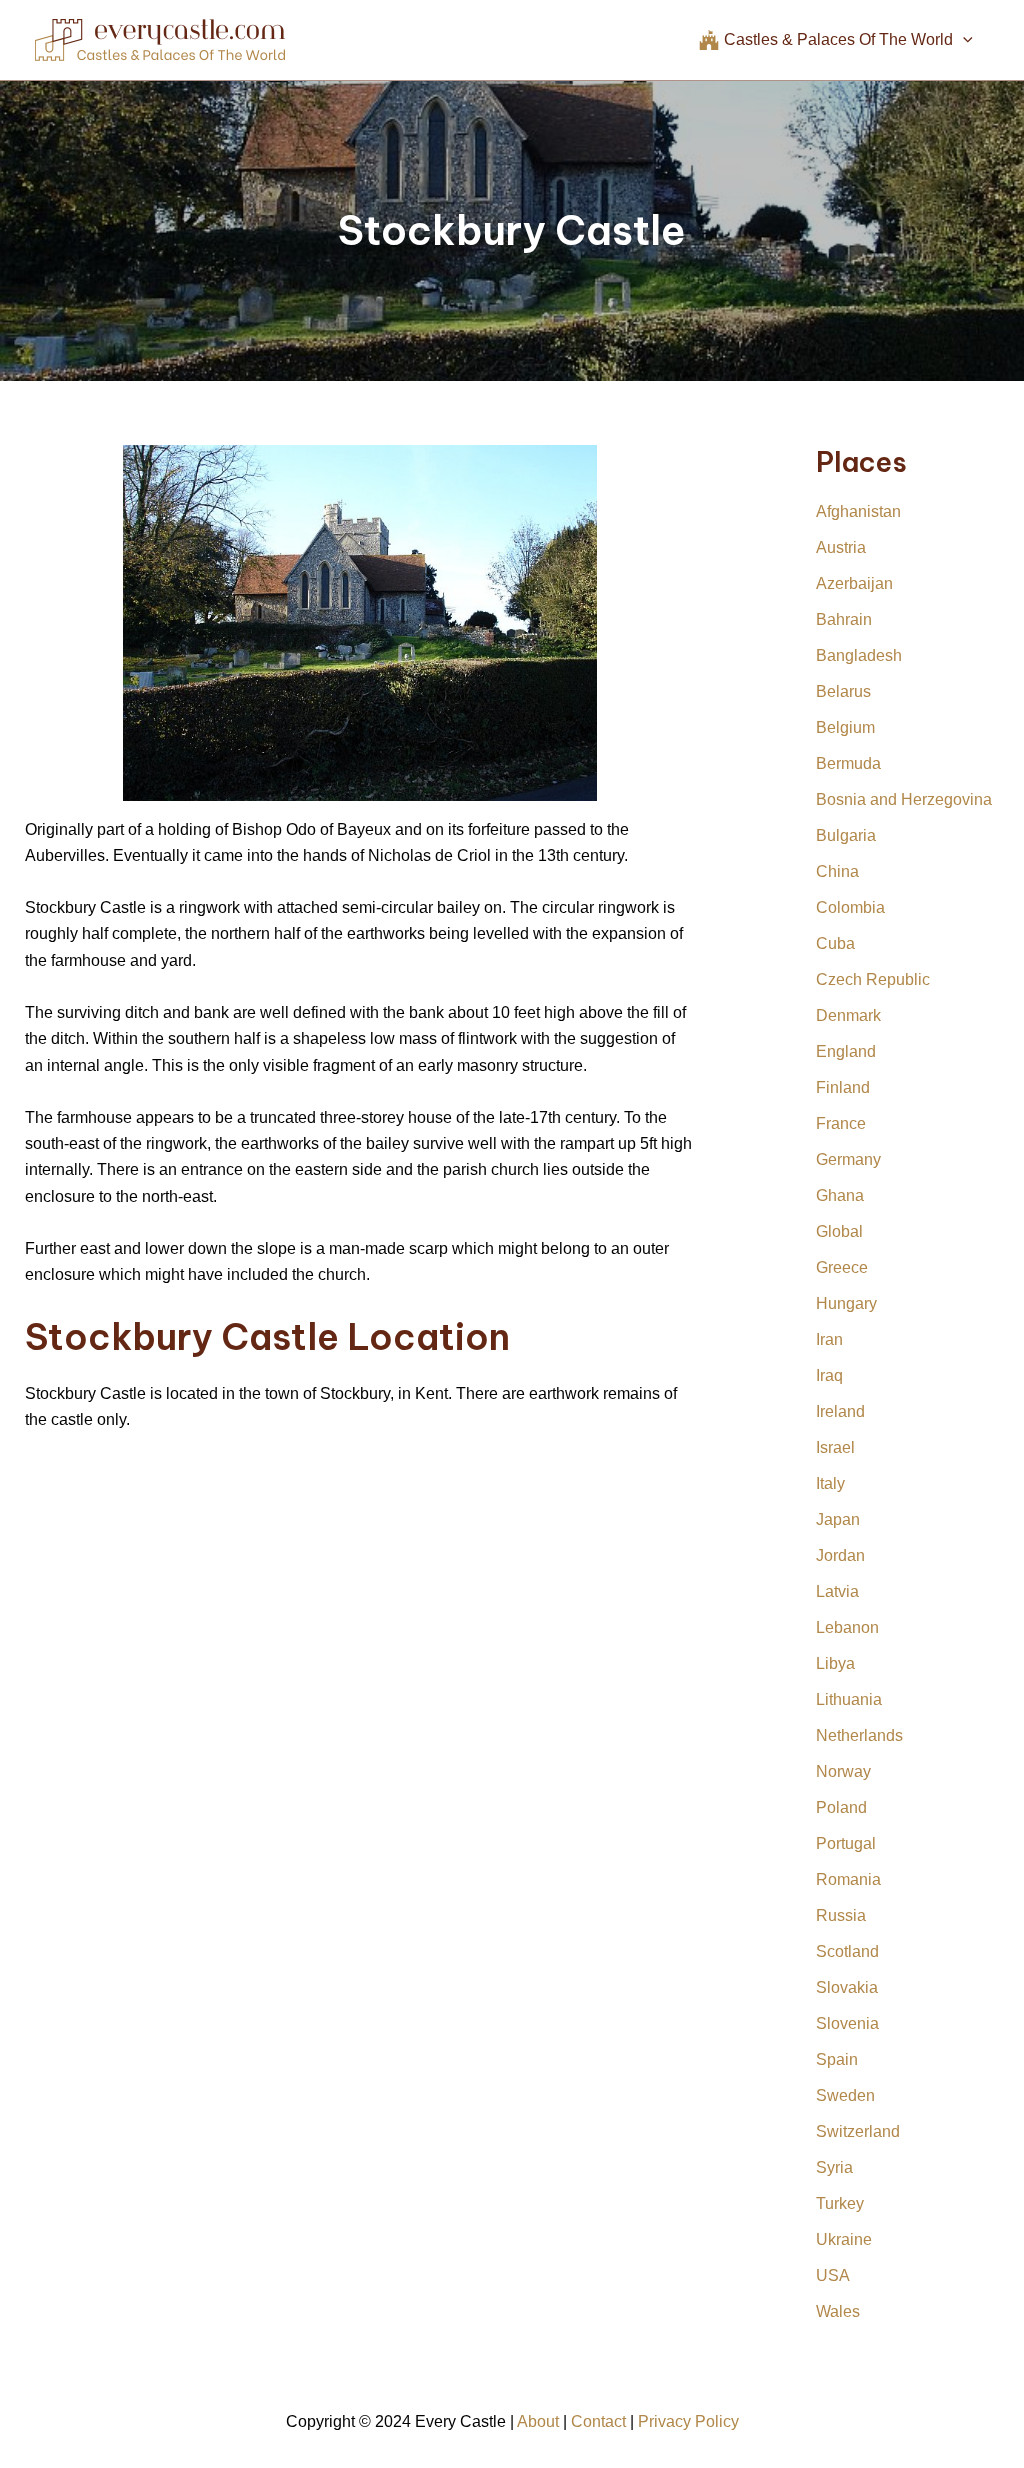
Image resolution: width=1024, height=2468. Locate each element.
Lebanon (847, 1627)
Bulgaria (846, 835)
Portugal (846, 1843)
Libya (835, 1663)
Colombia (850, 907)
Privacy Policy (688, 2421)
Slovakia (847, 1987)
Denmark (848, 1015)
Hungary (846, 1303)
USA (833, 2275)
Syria (834, 2167)
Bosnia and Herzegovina (904, 799)
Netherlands (859, 1735)
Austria (841, 547)
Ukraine (844, 2239)
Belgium (845, 727)
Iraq (829, 1375)
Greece (842, 1267)
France (841, 1123)
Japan (838, 1519)
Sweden (845, 2095)
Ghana (840, 1195)
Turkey (840, 2203)
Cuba (835, 943)
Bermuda (848, 763)
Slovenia (847, 2023)
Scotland (847, 1951)
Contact (598, 2421)
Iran (829, 1339)
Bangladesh (859, 655)
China (837, 871)
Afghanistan (858, 511)
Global (839, 1231)
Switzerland (858, 2131)
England (846, 1051)
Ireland (840, 1411)
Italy (830, 1483)
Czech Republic (873, 979)
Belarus (843, 691)
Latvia (837, 1591)
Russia (841, 1915)
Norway (843, 1771)
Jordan (840, 1555)
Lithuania (849, 1699)
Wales (838, 2311)
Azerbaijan (854, 583)
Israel (835, 1447)
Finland (843, 1087)
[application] (963, 40)
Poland (841, 1807)
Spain (837, 2059)
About (538, 2421)
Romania (848, 1879)
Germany (848, 1159)
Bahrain (844, 619)
